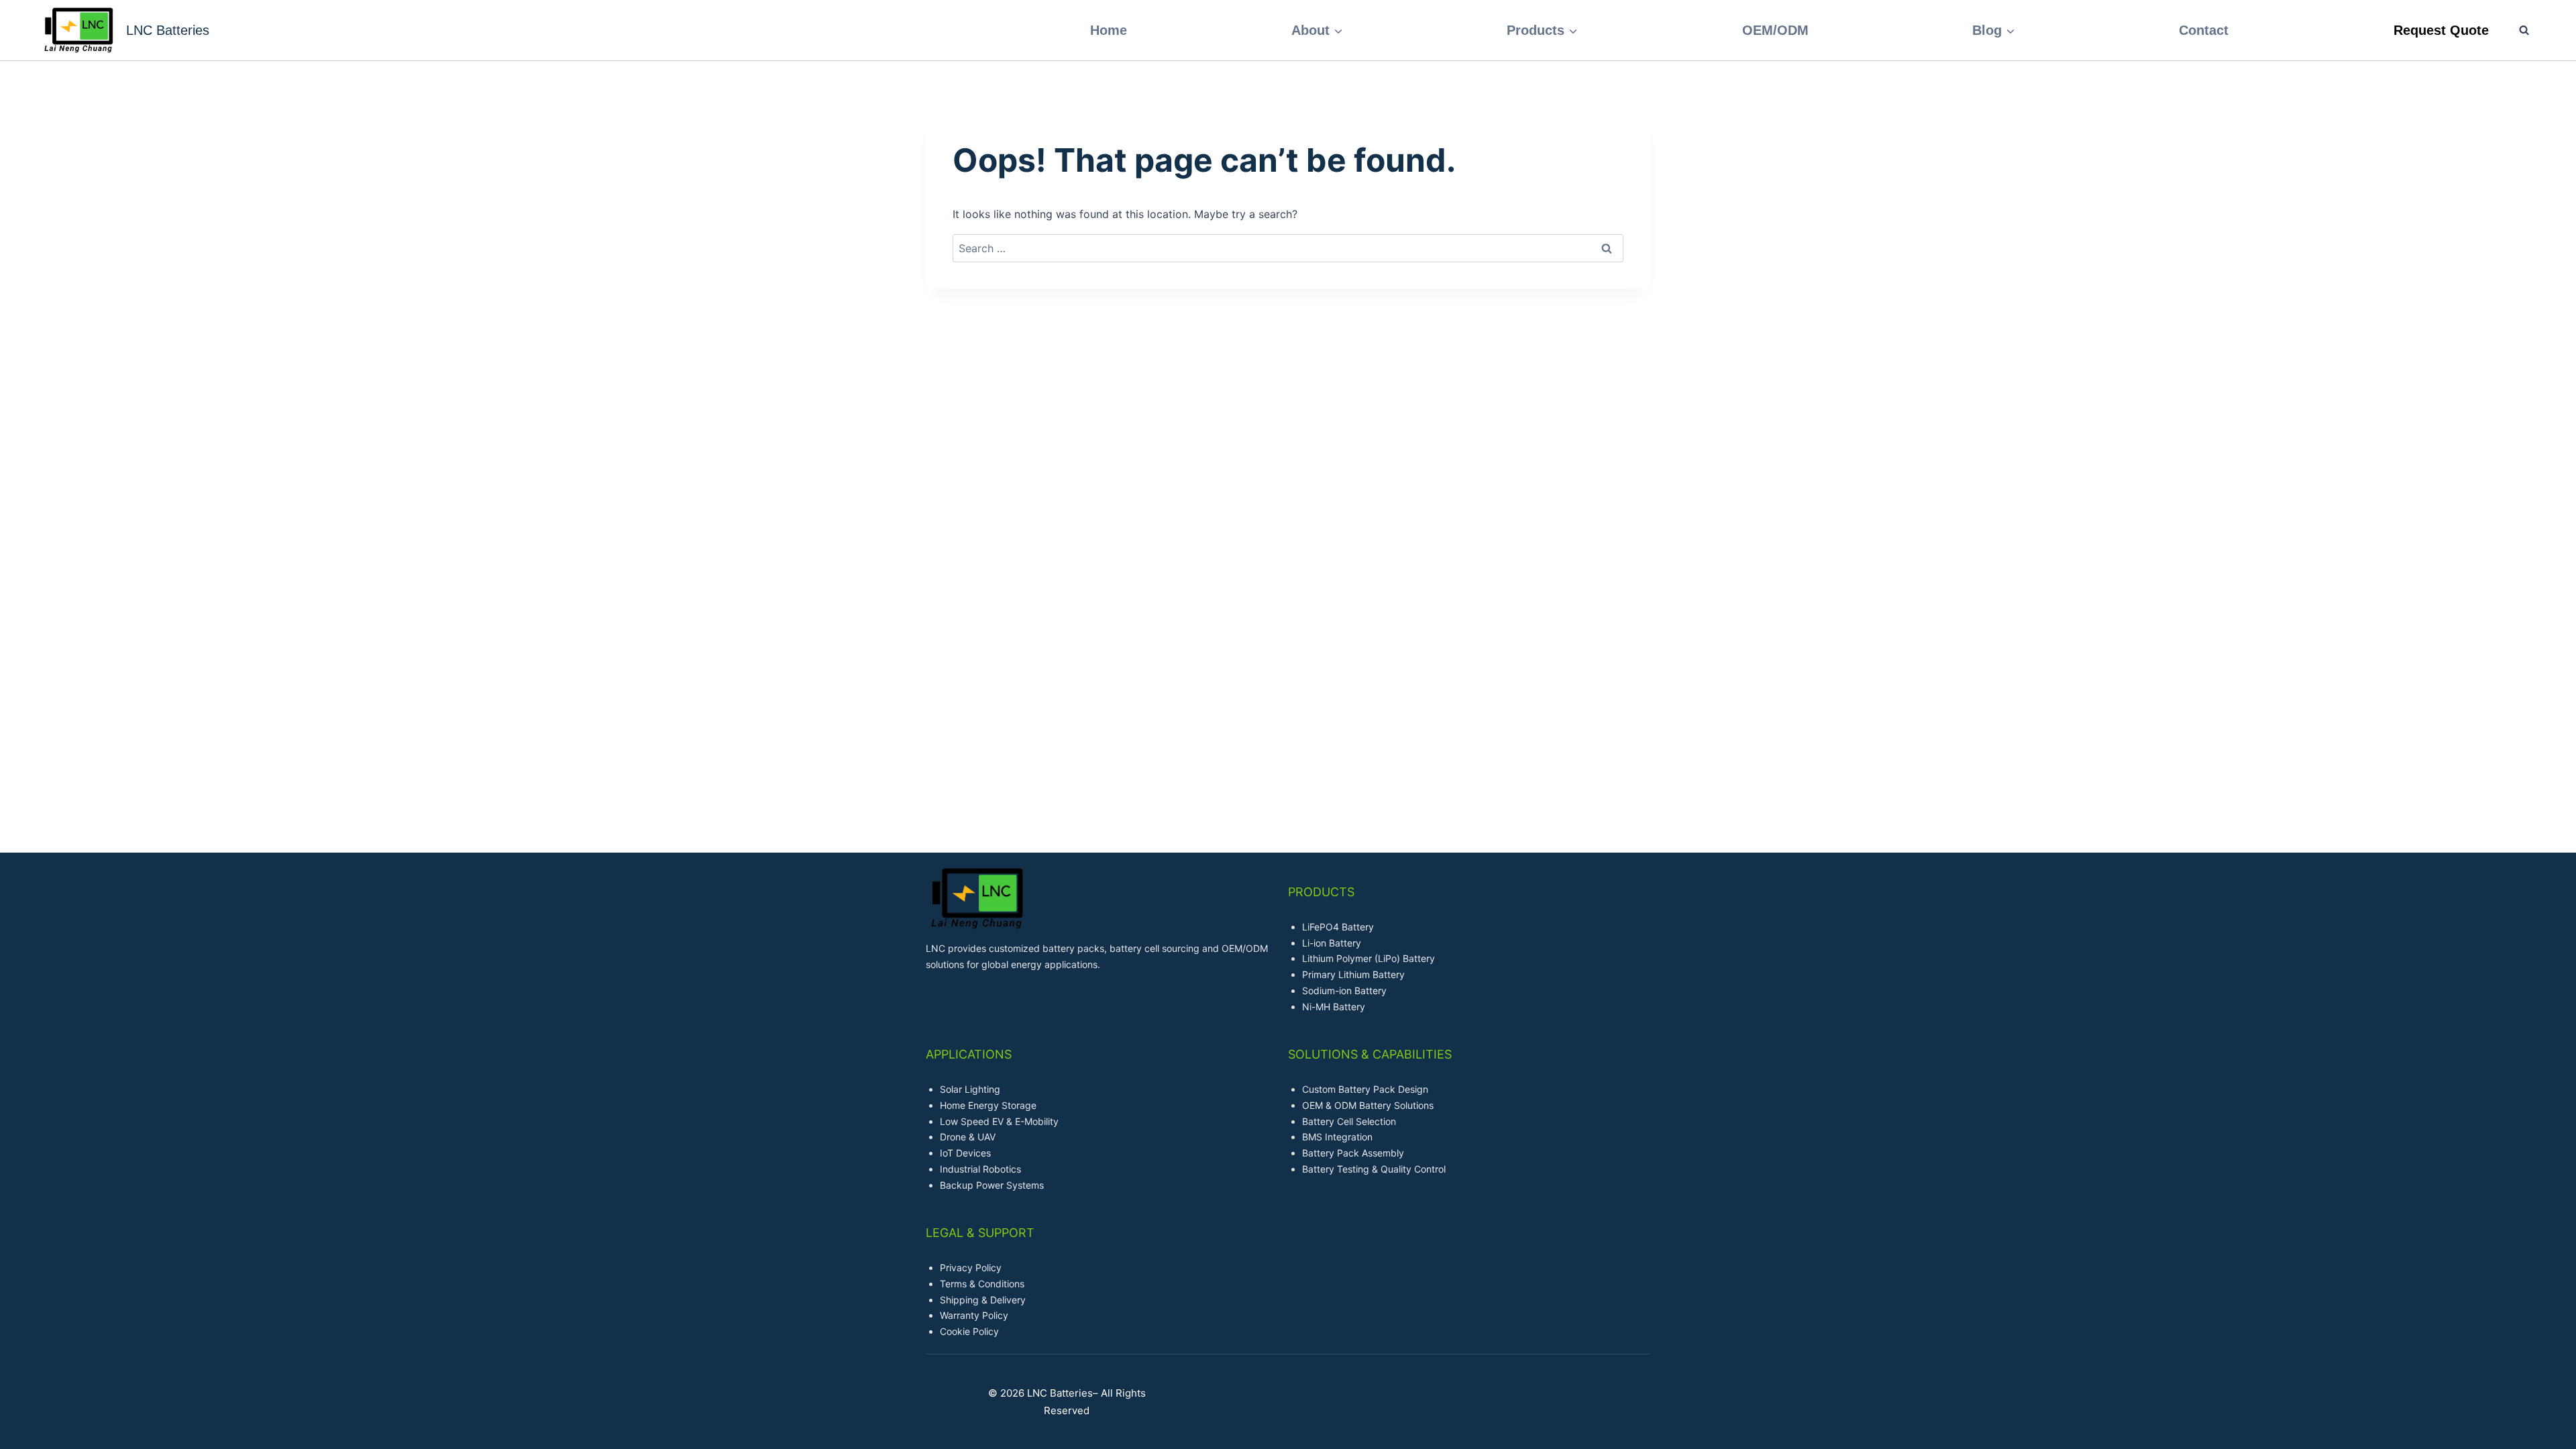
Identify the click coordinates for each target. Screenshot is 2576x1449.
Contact (2204, 30)
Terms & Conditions (982, 1284)
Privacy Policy (971, 1268)
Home (1109, 30)
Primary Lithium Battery (1353, 974)
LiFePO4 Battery (1338, 927)
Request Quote (2441, 30)
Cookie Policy (969, 1331)
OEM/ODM (1775, 30)
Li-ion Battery (1332, 943)
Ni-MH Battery (1334, 1007)
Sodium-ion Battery (1344, 990)
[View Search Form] (2517, 30)
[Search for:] (1288, 248)
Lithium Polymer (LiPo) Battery (1368, 958)
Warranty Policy (974, 1315)
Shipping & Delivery (983, 1300)
